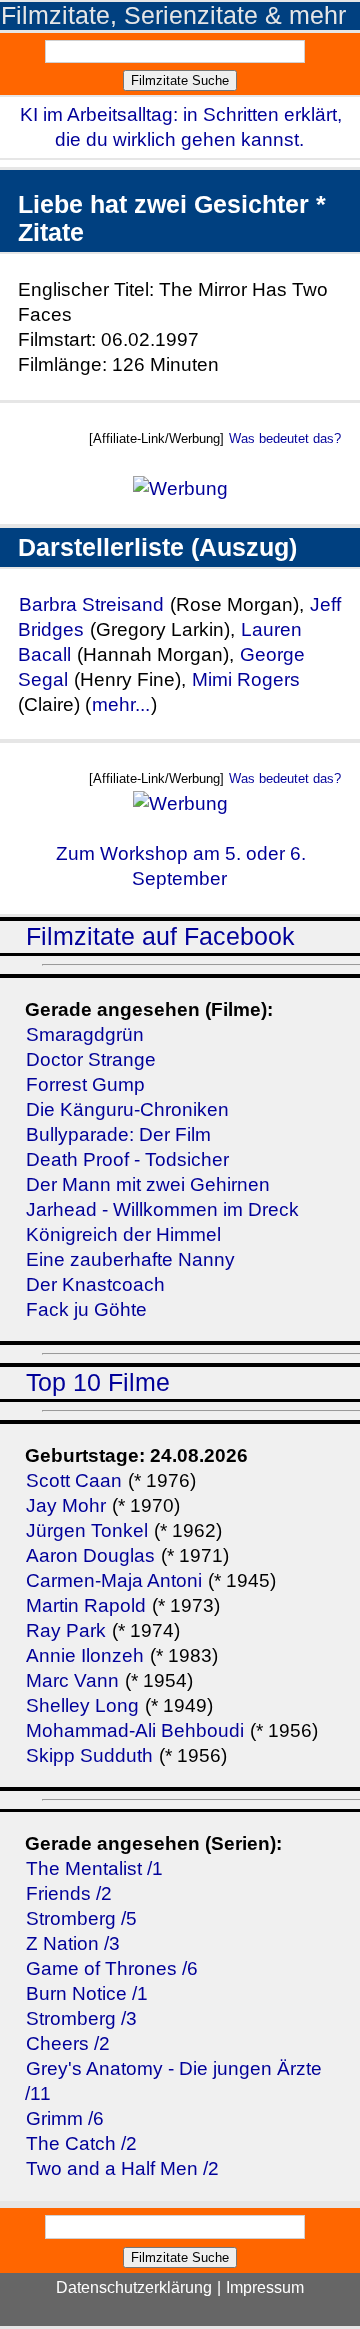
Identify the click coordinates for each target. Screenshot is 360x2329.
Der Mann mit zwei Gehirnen (148, 1184)
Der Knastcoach (95, 1284)
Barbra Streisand (91, 604)
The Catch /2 (81, 2143)
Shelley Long (82, 1705)
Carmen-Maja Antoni (114, 1580)
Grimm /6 (65, 2118)
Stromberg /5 (81, 1918)
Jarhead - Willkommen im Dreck (162, 1209)
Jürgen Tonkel (87, 1530)
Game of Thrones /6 (112, 1968)
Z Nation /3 (73, 1943)
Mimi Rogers (246, 679)
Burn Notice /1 (87, 1993)
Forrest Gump (85, 1084)
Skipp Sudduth (89, 1755)
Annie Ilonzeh (85, 1655)
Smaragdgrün (85, 1034)
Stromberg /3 (81, 2018)
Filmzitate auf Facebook (160, 936)
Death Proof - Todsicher (127, 1159)
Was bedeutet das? (285, 438)
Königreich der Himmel (123, 1234)
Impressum (265, 2287)
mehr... (121, 704)
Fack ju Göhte (86, 1309)
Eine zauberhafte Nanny (130, 1259)
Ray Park (66, 1630)
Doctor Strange (91, 1059)
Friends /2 (69, 1893)
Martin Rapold (86, 1605)
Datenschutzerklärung (134, 2287)
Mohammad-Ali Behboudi (135, 1730)
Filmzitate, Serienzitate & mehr (173, 15)
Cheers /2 (68, 2043)
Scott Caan (74, 1480)
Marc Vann (72, 1680)
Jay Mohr (66, 1505)
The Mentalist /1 (94, 1868)
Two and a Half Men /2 (122, 2168)
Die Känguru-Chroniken (127, 1109)
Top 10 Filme (98, 1382)
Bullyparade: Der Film (118, 1134)
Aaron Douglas (90, 1555)
